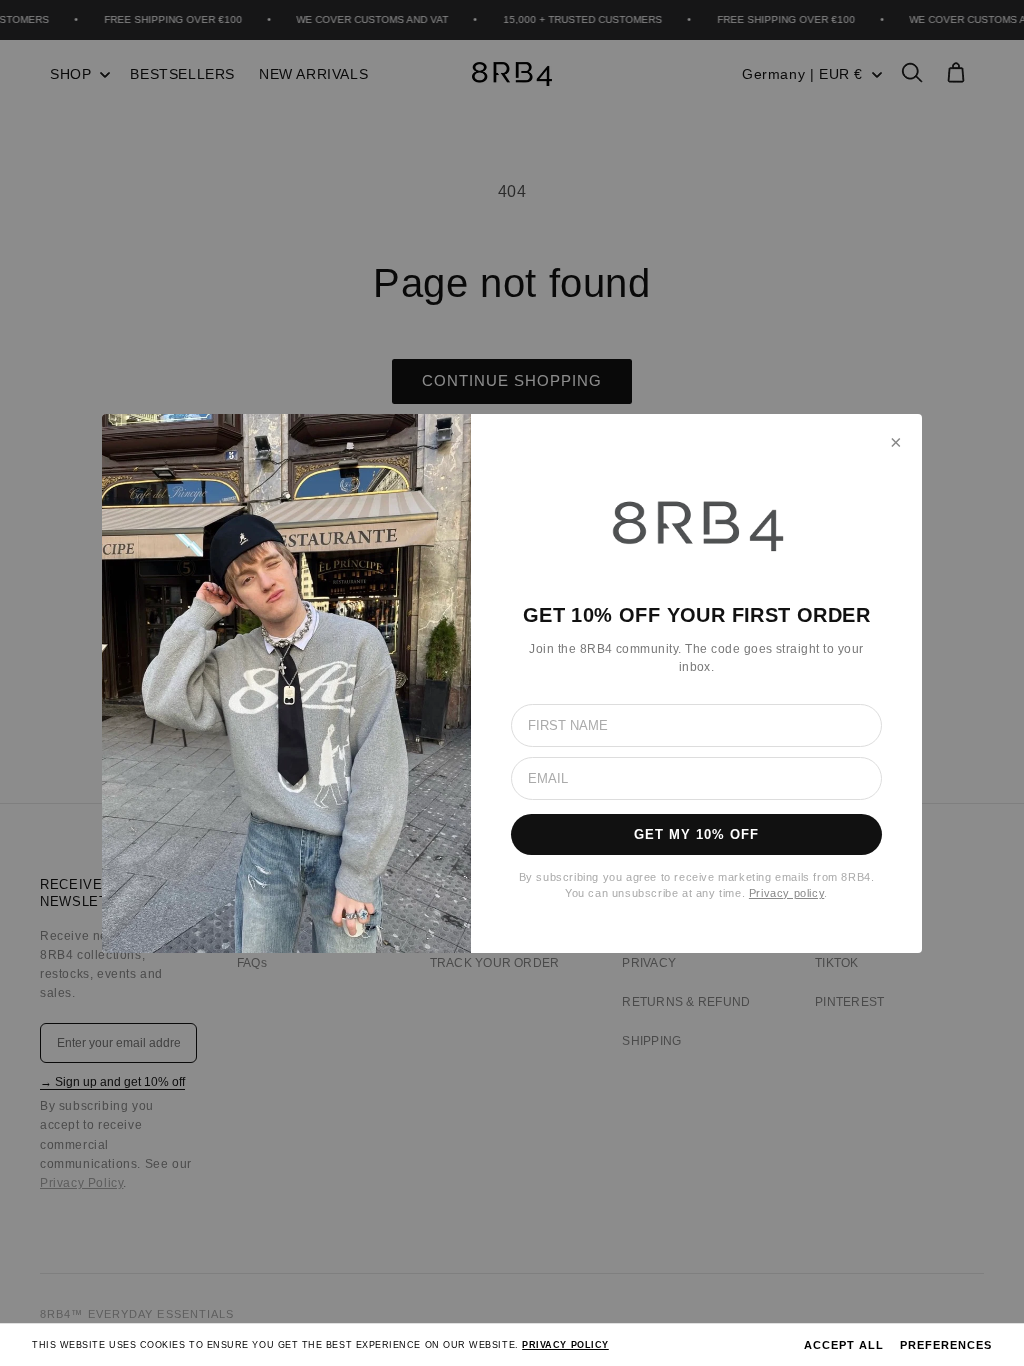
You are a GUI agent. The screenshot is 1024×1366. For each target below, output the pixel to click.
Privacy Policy (565, 1345)
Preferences (946, 1345)
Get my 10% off (697, 834)
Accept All (844, 1345)
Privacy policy (786, 893)
